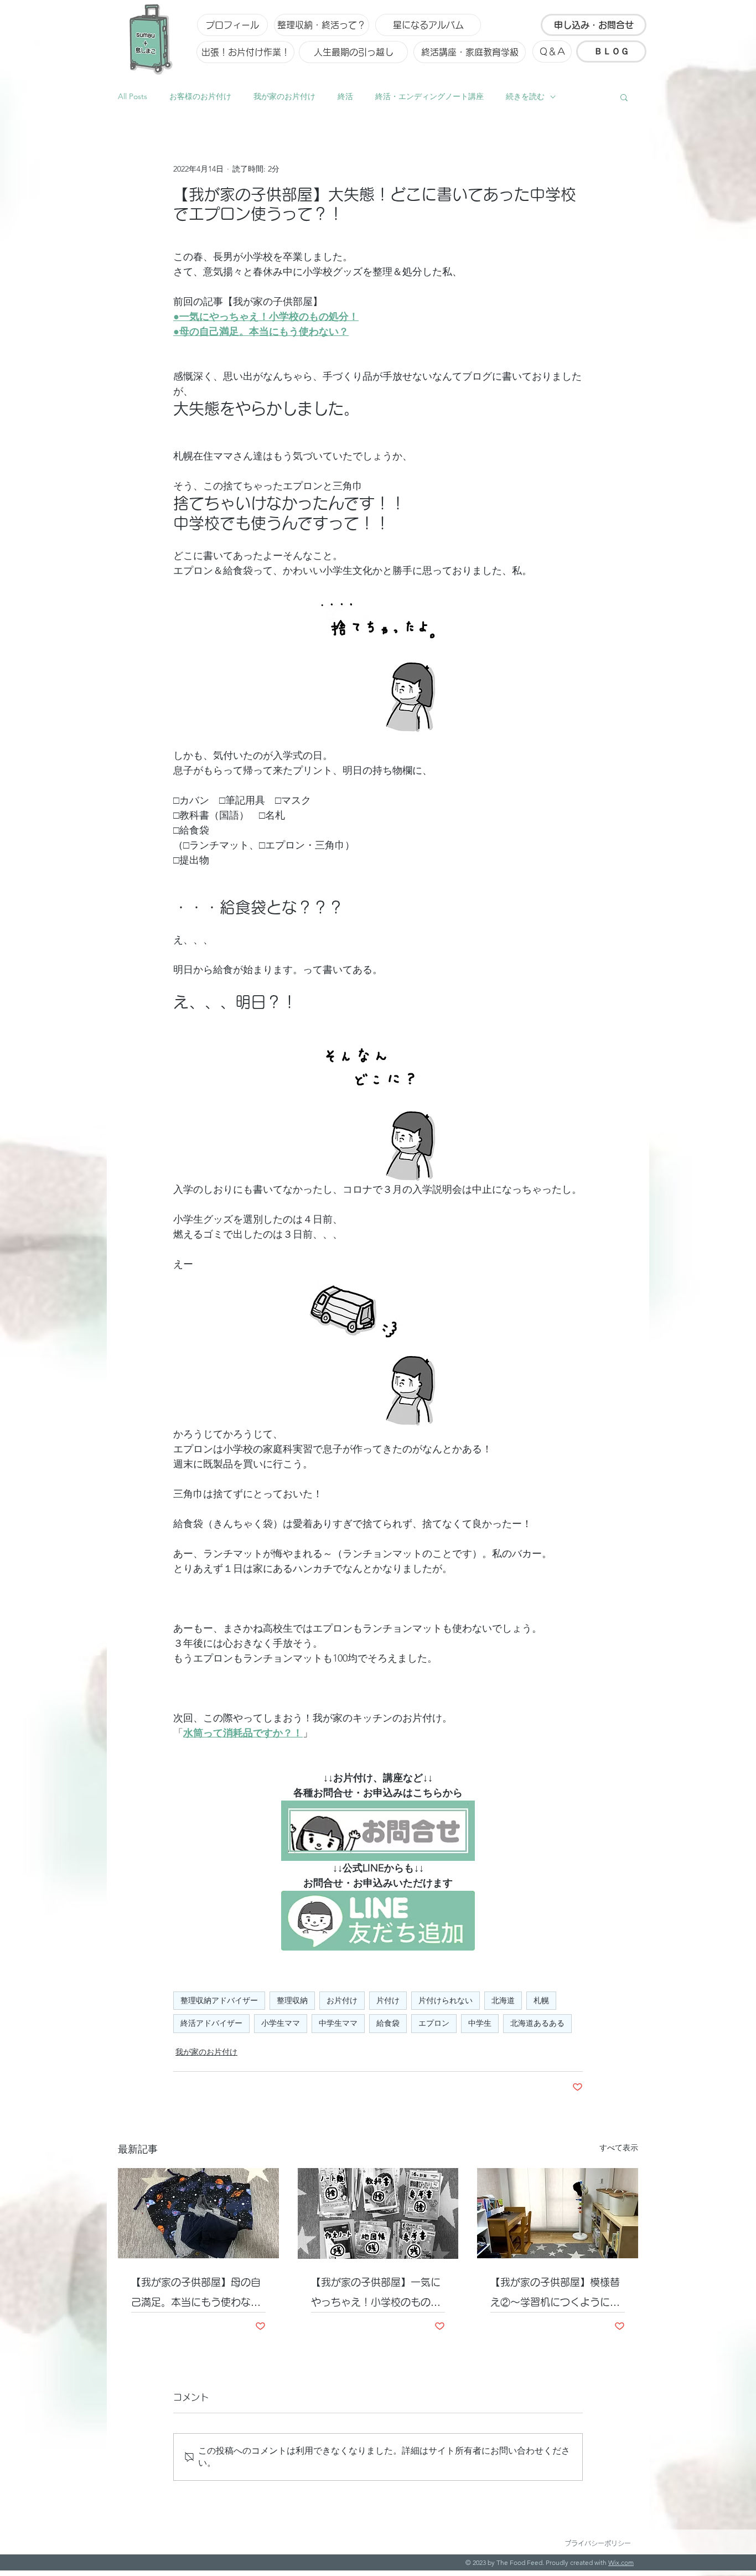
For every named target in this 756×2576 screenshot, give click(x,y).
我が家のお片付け (284, 96)
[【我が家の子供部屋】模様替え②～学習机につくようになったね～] (558, 2213)
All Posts (133, 96)
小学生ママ (281, 2023)
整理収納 (292, 2000)
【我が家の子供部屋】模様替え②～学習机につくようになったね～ (555, 2295)
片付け (388, 2000)
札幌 (541, 2000)
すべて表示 (619, 2148)
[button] (624, 97)
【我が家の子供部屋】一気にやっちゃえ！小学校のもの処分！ (376, 2295)
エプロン (434, 2023)
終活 (345, 96)
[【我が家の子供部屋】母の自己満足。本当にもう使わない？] (198, 2213)
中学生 (480, 2023)
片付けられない (446, 2000)
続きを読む (525, 96)
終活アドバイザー (211, 2023)
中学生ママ (338, 2023)
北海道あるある (537, 2023)
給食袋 (388, 2023)
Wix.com (621, 2562)
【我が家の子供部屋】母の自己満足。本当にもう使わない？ (196, 2295)
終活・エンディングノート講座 (429, 96)
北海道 (503, 2000)
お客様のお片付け (200, 96)
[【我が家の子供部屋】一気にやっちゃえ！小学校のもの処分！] (378, 2213)
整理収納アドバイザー (219, 2000)
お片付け (342, 2000)
